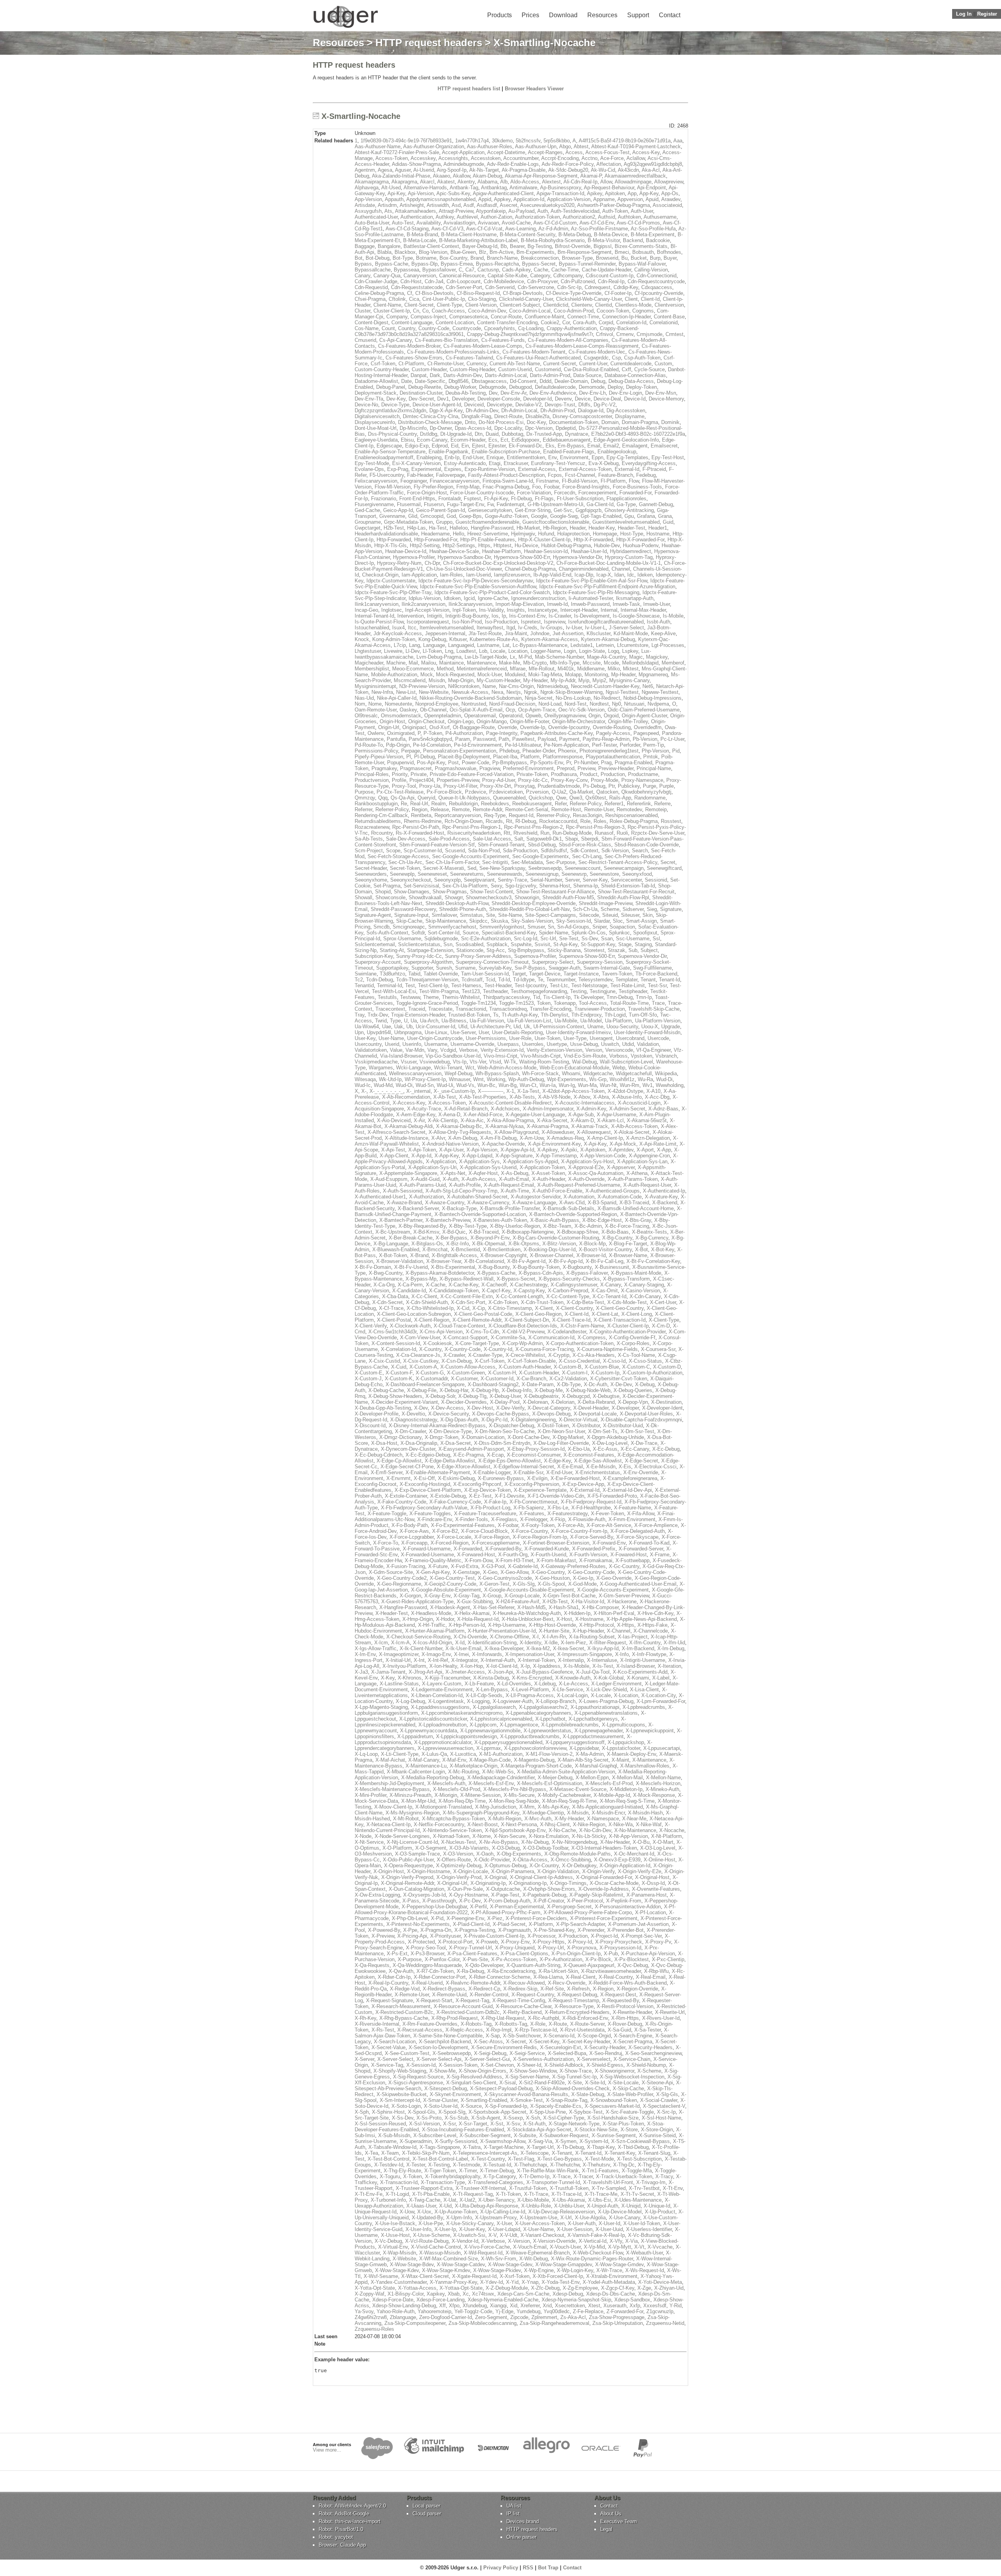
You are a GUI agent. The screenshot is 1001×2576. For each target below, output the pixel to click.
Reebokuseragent (532, 804)
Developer (463, 399)
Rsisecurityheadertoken (474, 833)
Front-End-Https (417, 498)
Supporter (422, 968)
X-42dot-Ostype (625, 1091)
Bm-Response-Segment (585, 252)
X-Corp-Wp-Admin (522, 1343)
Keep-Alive (663, 633)
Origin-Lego (461, 721)
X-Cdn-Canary (645, 1296)
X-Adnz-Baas (663, 1109)
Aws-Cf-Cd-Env (597, 223)
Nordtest (599, 704)
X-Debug (645, 1384)
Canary (362, 276)
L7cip (400, 645)
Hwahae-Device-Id (406, 551)
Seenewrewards (505, 874)
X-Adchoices (505, 1109)
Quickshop (541, 798)
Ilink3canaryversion (470, 604)
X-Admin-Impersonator (548, 1109)
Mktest (631, 669)
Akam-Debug (487, 176)
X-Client (544, 1308)
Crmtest (675, 334)
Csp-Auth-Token (642, 358)
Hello (458, 534)
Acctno (589, 158)
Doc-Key (536, 422)
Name (489, 686)
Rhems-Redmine (423, 821)
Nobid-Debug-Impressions (652, 698)
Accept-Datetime (506, 152)
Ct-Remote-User (445, 364)
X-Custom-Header (539, 1373)
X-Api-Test (393, 1150)
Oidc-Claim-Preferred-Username (644, 710)
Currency (476, 364)
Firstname (547, 481)
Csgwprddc (596, 358)
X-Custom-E (369, 1373)
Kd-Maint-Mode (631, 633)
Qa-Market (581, 792)
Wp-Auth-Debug (526, 1079)
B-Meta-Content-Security (527, 234)
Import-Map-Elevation (520, 604)
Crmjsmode (649, 334)
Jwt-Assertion (568, 633)
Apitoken (615, 193)
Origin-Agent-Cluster (644, 716)
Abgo (565, 146)
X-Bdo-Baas (615, 1232)
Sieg (652, 909)
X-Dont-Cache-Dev (528, 1437)
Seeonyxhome (371, 880)
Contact (670, 15)
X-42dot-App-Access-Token (573, 1091)
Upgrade (671, 1027)
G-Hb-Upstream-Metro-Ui (555, 504)
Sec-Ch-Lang (587, 856)
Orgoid (611, 716)
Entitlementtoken (526, 457)
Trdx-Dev (378, 1015)
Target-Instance (581, 974)
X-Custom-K (399, 1379)
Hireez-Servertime (488, 534)
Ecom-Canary (432, 440)
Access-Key (646, 152)
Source (471, 933)
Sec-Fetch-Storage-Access (398, 856)
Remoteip (656, 809)
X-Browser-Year (444, 1261)
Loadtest (466, 651)
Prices (530, 15)
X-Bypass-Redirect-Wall (466, 1279)
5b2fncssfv (528, 141)
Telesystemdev (595, 980)
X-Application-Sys (479, 1161)
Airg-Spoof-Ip (452, 170)
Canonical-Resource (462, 276)
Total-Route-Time (629, 1003)
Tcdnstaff (472, 980)
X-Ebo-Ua (579, 1449)
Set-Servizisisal (421, 886)
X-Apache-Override (503, 1144)
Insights (516, 610)
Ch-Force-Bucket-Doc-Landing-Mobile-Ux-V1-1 (609, 563)
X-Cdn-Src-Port (468, 1302)
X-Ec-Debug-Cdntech (379, 1455)
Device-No (366, 405)
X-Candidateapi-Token (454, 1291)
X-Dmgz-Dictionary (400, 1437)
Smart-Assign (641, 921)
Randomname (650, 798)
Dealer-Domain (571, 381)
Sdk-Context (584, 851)
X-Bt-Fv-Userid (411, 1267)
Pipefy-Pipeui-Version (379, 757)
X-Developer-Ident (662, 1408)
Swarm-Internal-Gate (607, 968)
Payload (547, 739)
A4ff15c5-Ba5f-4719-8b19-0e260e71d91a (625, 141)
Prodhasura (564, 774)
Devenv (563, 399)
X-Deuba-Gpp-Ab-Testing (383, 1408)
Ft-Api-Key (496, 498)
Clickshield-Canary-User (526, 299)
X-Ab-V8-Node (554, 1097)
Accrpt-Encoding (560, 158)
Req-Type (495, 815)
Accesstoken (486, 158)
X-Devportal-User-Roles (646, 1414)
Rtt (507, 833)
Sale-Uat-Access (492, 839)
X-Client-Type (664, 1320)
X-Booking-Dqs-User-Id (550, 1249)
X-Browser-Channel (552, 1255)
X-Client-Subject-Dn (527, 1320)
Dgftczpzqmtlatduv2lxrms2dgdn (390, 410)
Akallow (461, 176)
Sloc (618, 921)
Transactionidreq (508, 1009)
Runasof (604, 833)
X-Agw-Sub (581, 1115)
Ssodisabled (469, 944)
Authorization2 (579, 217)
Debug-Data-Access (631, 381)
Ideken (645, 575)
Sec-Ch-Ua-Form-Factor (452, 862)
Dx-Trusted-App (544, 434)
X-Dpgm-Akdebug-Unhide (615, 1437)
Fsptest (472, 498)
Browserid (607, 258)
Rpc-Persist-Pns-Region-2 (533, 827)
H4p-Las (416, 528)
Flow (634, 481)
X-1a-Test (528, 1091)
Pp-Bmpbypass (510, 763)
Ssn (448, 944)
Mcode (611, 663)
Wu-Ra (645, 1079)
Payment (569, 739)
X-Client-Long (637, 1314)
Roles (600, 821)
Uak (399, 1027)
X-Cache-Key (463, 1285)
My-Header (535, 680)
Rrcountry (382, 833)
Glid (413, 516)
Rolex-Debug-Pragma (634, 821)
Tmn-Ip (644, 997)
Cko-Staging (482, 299)
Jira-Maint (516, 633)
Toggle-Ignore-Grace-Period (427, 1003)
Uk (527, 1027)
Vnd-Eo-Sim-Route (585, 1056)
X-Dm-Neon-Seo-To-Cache (505, 1431)
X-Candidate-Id (409, 1291)
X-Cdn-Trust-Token (542, 1302)
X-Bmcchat (435, 1249)
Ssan (607, 939)
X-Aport (645, 1150)
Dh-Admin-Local (519, 410)
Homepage (605, 534)
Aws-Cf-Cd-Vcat (484, 229)
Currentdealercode (631, 364)
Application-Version (569, 199)
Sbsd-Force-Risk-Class (585, 845)
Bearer (517, 246)
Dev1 (443, 399)
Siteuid (610, 915)
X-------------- (491, 1091)
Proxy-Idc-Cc (533, 780)
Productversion (372, 780)
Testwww (410, 997)
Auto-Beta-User (372, 223)
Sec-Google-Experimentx (541, 856)
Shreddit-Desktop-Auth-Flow (457, 903)
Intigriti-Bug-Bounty (467, 616)
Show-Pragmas (450, 892)
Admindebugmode (464, 164)
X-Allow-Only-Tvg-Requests (460, 1132)
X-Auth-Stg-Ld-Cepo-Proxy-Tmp (461, 1191)
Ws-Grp (598, 1079)
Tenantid (364, 985)
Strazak (616, 950)
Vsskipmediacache (376, 1062)
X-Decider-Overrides (464, 1402)
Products (500, 15)
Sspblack (497, 944)
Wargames (381, 1068)
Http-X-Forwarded (593, 540)
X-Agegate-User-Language (535, 1115)
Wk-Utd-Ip (390, 1079)
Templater (626, 980)
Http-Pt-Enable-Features (488, 540)
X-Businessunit (612, 1267)
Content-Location (455, 322)
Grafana (646, 516)
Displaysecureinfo (375, 422)
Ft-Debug (521, 498)
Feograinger (413, 481)
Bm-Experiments (535, 252)
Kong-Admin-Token (394, 639)
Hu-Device (526, 545)
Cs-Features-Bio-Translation (447, 340)
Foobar (552, 487)
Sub (633, 950)
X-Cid (463, 1308)
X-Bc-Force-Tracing (627, 1226)
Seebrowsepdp (545, 868)
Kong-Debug (432, 639)
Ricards (494, 821)
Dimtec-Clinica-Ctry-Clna (431, 416)
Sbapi (571, 839)
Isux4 (398, 628)
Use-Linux (436, 1032)
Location (518, 651)
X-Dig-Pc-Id (494, 1420)
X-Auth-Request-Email (509, 1185)
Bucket (639, 258)
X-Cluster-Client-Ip (628, 1326)
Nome (375, 704)
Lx (513, 657)
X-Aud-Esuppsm (389, 1179)
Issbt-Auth (658, 622)
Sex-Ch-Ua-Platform (465, 886)
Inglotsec (392, 610)
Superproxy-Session (600, 962)
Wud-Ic (363, 1085)
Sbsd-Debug (542, 845)
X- (364, 1091)
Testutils (387, 997)
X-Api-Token (422, 1150)
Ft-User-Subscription (580, 498)
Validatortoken (371, 1050)
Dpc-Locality (508, 428)
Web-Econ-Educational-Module (574, 1068)
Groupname (368, 522)
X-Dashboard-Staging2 (493, 1384)
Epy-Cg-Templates (627, 457)
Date (406, 381)
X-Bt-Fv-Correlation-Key (653, 1261)
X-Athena (637, 1173)
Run (545, 833)
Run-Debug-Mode (572, 833)
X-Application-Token (542, 1167)
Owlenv (376, 733)
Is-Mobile (673, 616)
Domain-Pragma (640, 422)
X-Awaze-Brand (404, 1203)
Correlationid (664, 322)
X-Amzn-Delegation (648, 1138)
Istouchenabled (372, 628)
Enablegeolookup (617, 452)
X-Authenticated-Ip (664, 1191)
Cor (566, 322)
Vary (432, 1050)
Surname (465, 968)
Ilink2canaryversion (423, 604)
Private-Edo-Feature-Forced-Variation (472, 774)
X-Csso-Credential (579, 1361)
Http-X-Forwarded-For (640, 540)
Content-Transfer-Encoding (507, 322)
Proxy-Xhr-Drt (496, 786)
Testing (578, 991)
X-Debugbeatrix (541, 1396)
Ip (504, 616)
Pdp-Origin (398, 745)
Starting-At (392, 950)
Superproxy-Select (553, 962)
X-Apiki (569, 1150)
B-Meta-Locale (420, 240)
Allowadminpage (633, 182)
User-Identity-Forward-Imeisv (578, 1032)
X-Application (441, 1161)
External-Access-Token (585, 469)
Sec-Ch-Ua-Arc (405, 862)
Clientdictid (556, 305)
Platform (530, 757)
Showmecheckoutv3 (489, 897)
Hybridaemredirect (631, 551)
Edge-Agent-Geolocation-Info (626, 440)
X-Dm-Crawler (410, 1431)
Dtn (479, 434)
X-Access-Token (447, 1103)
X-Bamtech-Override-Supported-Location (480, 1214)
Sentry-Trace (512, 880)
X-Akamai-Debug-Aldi (409, 1126)
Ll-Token (432, 651)
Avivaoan (488, 223)
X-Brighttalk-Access (454, 1255)
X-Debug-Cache (386, 1390)
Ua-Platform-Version (658, 1021)
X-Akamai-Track (590, 1126)
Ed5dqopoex (526, 440)
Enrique (495, 457)
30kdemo (502, 141)
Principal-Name (654, 768)
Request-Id (521, 815)
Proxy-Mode (605, 780)
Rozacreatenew (372, 827)
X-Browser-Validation (400, 1261)
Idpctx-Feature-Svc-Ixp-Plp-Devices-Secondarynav (476, 581)
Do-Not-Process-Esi (501, 422)
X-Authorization (426, 1197)
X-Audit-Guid (425, 1179)
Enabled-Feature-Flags (569, 452)
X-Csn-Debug (457, 1361)
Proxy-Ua (430, 786)
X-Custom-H (502, 1373)
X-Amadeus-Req (565, 1138)
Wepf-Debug (458, 1073)
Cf (410, 293)
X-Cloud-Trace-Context (459, 1326)
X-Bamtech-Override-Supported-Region (573, 1214)
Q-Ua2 (559, 792)
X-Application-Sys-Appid (530, 1161)
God (451, 516)
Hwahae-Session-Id (546, 551)
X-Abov (582, 1097)
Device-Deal (607, 399)
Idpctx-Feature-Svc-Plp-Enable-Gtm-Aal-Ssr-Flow (592, 581)
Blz (483, 252)
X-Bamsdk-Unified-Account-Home (636, 1208)
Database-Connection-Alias (635, 375)
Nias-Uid (364, 698)
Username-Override (472, 1044)
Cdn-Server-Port (464, 287)
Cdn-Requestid (371, 287)
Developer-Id (537, 399)
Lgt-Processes (668, 645)
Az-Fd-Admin (553, 229)
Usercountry (368, 1044)
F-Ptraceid (654, 469)
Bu (624, 258)
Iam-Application (419, 575)
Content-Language (412, 322)
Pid (676, 751)
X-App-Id (421, 1156)
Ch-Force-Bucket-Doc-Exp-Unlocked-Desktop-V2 (498, 563)
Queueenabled (509, 798)
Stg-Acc (496, 950)
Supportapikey (392, 968)
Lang (414, 645)
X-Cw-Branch (531, 1379)
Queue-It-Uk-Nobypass (464, 798)
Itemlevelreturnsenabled (447, 628)
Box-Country (453, 258)
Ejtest (479, 446)
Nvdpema (658, 704)
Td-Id (504, 980)
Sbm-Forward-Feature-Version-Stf (437, 845)
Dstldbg (429, 434)
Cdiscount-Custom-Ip (610, 276)
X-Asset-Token (548, 1173)
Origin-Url (389, 727)
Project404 (422, 780)
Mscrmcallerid (410, 680)
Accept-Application (463, 152)
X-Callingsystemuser (574, 1285)
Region (420, 809)
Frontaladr (449, 498)
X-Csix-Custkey (421, 1361)
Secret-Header (371, 868)
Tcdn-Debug (379, 980)
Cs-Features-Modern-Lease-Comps (483, 346)
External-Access (537, 469)
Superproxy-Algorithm (428, 962)
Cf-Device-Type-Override (574, 293)
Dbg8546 (458, 381)
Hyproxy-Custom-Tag (629, 557)
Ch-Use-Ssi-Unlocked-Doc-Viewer (464, 569)
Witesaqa (365, 1079)
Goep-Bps (470, 516)
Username (436, 1044)
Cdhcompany (568, 276)
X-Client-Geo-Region (538, 1314)
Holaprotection (573, 534)
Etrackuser (516, 463)
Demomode (592, 387)
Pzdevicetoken (506, 792)
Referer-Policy (586, 804)
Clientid (604, 305)
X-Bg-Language (391, 1244)
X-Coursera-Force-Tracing (544, 1349)
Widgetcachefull (634, 1073)
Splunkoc (619, 933)
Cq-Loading (531, 328)
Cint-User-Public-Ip (444, 299)
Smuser (536, 927)
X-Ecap (495, 1455)
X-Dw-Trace (644, 1443)
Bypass (363, 264)
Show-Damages (412, 892)
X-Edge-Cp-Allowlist (399, 1461)
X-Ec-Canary (635, 1449)
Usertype (557, 1044)
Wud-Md (383, 1085)
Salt (519, 839)
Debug (598, 381)
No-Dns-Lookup (573, 698)
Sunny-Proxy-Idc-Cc (419, 956)
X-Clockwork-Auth (410, 1326)
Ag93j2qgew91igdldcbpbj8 (653, 164)
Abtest (581, 146)
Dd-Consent (523, 381)
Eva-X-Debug (604, 463)
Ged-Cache (367, 510)
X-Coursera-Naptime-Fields (607, 1349)
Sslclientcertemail (375, 944)
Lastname (488, 645)
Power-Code (475, 763)
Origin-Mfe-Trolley (628, 721)
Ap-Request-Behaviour (609, 188)
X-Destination (666, 1402)
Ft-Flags (544, 498)
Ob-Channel (433, 710)
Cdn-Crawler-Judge (376, 281)
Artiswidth (438, 205)
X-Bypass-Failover (587, 1273)
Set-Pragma (387, 886)
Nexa (497, 692)
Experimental (426, 469)
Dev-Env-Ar (513, 393)
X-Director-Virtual (578, 1420)
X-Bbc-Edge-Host (602, 1220)
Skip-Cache (409, 921)
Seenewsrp (574, 874)
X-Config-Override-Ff (632, 1337)
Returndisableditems (378, 821)
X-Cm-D (661, 1326)
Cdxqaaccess (657, 287)
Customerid (548, 369)
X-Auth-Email (514, 1179)
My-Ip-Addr (563, 680)
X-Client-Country (574, 1308)
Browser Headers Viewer (534, 89)
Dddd (545, 381)
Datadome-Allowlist (376, 381)
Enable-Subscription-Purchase (506, 452)
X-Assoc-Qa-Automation (596, 1173)
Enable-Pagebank (448, 452)
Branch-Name (502, 258)
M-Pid (525, 657)
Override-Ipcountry (569, 727)
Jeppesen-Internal (445, 633)
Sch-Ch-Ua (585, 909)
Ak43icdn (628, 170)
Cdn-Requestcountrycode (656, 281)
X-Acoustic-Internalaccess (585, 1103)
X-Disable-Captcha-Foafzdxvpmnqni (641, 1420)
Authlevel (467, 217)
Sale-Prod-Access (449, 839)
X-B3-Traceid (634, 1203)
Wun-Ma (587, 1085)
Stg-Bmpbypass (526, 950)
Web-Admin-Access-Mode (507, 1068)
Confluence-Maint (544, 317)
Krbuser (458, 639)
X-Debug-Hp (485, 1390)
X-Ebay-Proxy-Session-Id (536, 1449)
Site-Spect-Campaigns (551, 915)
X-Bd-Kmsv (426, 1232)
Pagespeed (646, 733)
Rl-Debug (526, 821)
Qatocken (607, 792)
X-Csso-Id (614, 1361)
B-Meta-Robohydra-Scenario (553, 240)
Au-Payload (521, 211)
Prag (606, 763)
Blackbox (405, 252)
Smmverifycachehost (452, 927)
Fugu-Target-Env (466, 504)
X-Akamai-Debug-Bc (459, 1126)
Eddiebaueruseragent (567, 440)
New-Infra (382, 692)
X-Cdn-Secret (387, 1302)
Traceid (417, 1009)
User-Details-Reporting (517, 1032)
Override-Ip (533, 727)
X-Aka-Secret (552, 1120)
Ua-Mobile (566, 1021)
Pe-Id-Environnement (478, 745)
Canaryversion (420, 276)
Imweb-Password (590, 604)
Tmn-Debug (620, 997)
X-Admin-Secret (627, 1109)
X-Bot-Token (393, 1255)
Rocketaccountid (558, 821)
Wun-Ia (548, 1085)
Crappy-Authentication (572, 328)
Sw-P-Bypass (530, 968)
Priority (400, 774)
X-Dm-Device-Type (450, 1431)
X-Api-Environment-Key (554, 1144)
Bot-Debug (378, 258)
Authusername (660, 217)
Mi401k (566, 669)
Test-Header (498, 985)
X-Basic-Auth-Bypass (555, 1220)
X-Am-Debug (463, 1138)
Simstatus (471, 915)
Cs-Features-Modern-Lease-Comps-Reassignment (582, 346)
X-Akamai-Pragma (547, 1126)
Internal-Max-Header (643, 610)
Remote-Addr (487, 809)
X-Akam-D (582, 1120)
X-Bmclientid (465, 1249)
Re (404, 804)
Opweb (533, 716)
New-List (406, 692)
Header (578, 528)
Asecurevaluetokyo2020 (547, 205)
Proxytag (524, 786)
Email (594, 446)
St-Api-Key (565, 944)
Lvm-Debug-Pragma (439, 657)
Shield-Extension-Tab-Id (628, 886)
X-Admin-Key (591, 1109)
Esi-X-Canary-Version (416, 463)
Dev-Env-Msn (661, 393)
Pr (569, 763)
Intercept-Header (579, 610)
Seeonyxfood (637, 874)
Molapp (573, 675)
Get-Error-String (533, 510)
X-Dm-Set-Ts (603, 1431)
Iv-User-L (595, 628)
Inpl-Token (464, 610)
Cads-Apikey (516, 270)
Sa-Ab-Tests (369, 839)
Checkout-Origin (380, 575)
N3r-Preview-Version (422, 686)
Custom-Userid (515, 369)
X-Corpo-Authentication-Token (580, 1343)
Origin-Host (392, 721)
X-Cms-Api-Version (441, 1332)
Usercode (658, 1038)
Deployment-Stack (376, 393)
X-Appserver (621, 1167)
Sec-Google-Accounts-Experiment (471, 856)
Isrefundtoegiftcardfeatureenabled (606, 622)
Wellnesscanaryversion (415, 1073)
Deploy (615, 387)
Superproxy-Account (378, 962)
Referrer (363, 809)
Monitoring (596, 675)
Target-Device (545, 974)
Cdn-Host (411, 281)
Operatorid (511, 716)
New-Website (434, 692)
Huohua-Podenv (641, 545)
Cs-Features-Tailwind (469, 358)
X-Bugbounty (577, 1267)
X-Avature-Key (661, 1197)
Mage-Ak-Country (606, 657)
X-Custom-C (636, 1367)
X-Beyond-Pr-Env (490, 1238)
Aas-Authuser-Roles (490, 146)
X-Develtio (413, 1414)
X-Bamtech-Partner (401, 1220)
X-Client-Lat (605, 1314)
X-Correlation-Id (398, 1349)
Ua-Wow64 (367, 1027)
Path (504, 739)
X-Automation (579, 1197)
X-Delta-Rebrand (596, 1402)
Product (589, 774)
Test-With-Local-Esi (394, 991)
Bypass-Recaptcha (497, 264)
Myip (584, 680)
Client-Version (481, 305)
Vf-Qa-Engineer (653, 1050)
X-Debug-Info (517, 1390)
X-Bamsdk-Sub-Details (569, 1208)
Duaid (492, 434)
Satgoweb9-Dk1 (544, 839)
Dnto (470, 422)
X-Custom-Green (466, 1373)
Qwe (561, 798)
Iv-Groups (552, 628)
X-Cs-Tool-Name (636, 1355)
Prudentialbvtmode (559, 786)
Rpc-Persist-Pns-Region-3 (595, 827)
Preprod (566, 768)
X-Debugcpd (576, 1396)
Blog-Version (433, 252)
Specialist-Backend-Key (509, 933)
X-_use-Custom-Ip (454, 1091)
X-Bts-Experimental (453, 1267)
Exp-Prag (398, 469)
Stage (625, 944)
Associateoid (667, 205)
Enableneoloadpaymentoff (384, 457)
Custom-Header (429, 369)
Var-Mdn (415, 1050)
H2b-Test (394, 528)
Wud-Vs (465, 1085)
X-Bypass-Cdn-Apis (541, 1273)
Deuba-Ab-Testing (466, 393)
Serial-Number (546, 880)
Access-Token (392, 158)
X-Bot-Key (663, 1249)
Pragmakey (384, 768)
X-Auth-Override (586, 1179)
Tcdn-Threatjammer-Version (427, 980)
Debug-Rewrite (425, 387)
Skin (648, 915)
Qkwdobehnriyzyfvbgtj (646, 792)
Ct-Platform (411, 364)
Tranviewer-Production (600, 1009)
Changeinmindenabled (584, 569)
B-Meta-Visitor (604, 240)
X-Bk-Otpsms (524, 1244)
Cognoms (643, 311)
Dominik (670, 422)
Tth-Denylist (554, 1015)
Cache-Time (565, 270)
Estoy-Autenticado (465, 463)
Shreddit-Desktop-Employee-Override (534, 903)
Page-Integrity (502, 733)
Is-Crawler (560, 616)
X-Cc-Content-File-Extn (466, 1296)
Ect (504, 440)
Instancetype (543, 610)
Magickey (657, 657)
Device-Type (395, 405)
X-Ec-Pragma (468, 1455)
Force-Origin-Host (427, 493)
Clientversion (669, 305)
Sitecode (589, 915)
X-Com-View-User (420, 1337)
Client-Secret (419, 305)
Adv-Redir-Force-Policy (568, 164)
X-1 (510, 1091)
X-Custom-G (430, 1373)
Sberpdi (590, 839)
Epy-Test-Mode (372, 463)
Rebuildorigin (463, 804)
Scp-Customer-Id (423, 851)
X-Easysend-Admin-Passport (471, 1449)
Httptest (502, 545)
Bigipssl (603, 246)
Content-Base (669, 317)
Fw (490, 504)
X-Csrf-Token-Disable (532, 1361)
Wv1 (648, 1085)
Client (631, 299)
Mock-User (490, 675)
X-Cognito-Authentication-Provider (627, 1332)
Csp (616, 358)
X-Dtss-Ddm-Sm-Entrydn (502, 1443)
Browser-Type (577, 258)
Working (496, 1079)
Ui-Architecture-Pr (490, 1027)
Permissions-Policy (376, 751)
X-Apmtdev (621, 1150)
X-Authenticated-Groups (613, 1191)
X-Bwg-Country (386, 1273)
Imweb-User (657, 604)
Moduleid (515, 675)
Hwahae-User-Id (589, 551)
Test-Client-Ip (433, 985)
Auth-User (642, 211)
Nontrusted (474, 704)
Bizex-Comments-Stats (641, 246)
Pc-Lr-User (672, 739)
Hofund (546, 534)
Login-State (592, 651)
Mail (413, 663)
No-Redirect (607, 698)
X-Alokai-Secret (632, 1132)
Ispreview (554, 622)
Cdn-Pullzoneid (578, 281)
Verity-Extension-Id (502, 1050)
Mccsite (592, 663)
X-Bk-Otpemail (489, 1244)
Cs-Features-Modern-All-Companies (568, 340)
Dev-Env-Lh (592, 393)
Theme (431, 997)
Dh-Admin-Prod (558, 410)
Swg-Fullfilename (652, 968)
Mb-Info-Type (565, 663)
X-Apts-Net (453, 1173)
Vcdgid (448, 1050)
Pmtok (651, 757)
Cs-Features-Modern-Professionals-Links (453, 352)
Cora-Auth (584, 322)
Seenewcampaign (624, 868)
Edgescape (389, 446)
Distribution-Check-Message (430, 422)
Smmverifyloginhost (502, 927)
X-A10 (653, 1091)
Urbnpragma (408, 1032)
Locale (498, 651)
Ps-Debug (594, 786)
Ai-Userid (424, 170)
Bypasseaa (406, 270)
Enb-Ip (452, 457)
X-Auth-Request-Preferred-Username (579, 1185)
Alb (504, 182)
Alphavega (367, 188)
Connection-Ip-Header (626, 317)
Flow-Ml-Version (393, 487)
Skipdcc (478, 921)
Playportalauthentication (613, 757)
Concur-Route (506, 317)
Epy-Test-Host (668, 457)
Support (638, 15)
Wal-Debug (584, 1062)
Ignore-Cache (493, 598)
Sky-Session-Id (573, 921)
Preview (586, 768)
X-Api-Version (482, 1150)
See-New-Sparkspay (502, 868)
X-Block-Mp (592, 1244)
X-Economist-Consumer (534, 1455)
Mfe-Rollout (542, 669)
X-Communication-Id (551, 1337)
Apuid (652, 199)
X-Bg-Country (617, 1238)
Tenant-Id (669, 980)
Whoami (571, 1073)
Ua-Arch (429, 1021)
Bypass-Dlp (424, 264)
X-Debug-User (505, 1396)
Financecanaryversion (455, 481)
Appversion (630, 199)
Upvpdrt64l (379, 1032)
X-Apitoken (593, 1150)
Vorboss (618, 1056)
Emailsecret (664, 446)
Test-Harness (466, 985)
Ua (414, 1021)
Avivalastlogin (459, 223)
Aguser (403, 170)
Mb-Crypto (535, 663)
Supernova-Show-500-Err (587, 956)
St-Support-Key (598, 944)
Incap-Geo (366, 610)
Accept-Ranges (545, 152)
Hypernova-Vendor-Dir (577, 557)
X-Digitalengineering (533, 1420)
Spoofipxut (645, 933)
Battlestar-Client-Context (431, 246)
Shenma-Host (555, 886)
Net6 (648, 686)
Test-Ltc (559, 985)
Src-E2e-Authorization (486, 939)
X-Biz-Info (457, 1244)
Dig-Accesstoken (626, 410)
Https (484, 545)
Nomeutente (398, 704)
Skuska (499, 921)
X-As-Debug (515, 1173)
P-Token (433, 733)
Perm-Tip (654, 745)
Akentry (466, 182)
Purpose (364, 792)
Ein (465, 446)
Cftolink (397, 299)
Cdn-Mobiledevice (504, 281)
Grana (665, 516)
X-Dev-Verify (510, 1408)
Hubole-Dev (607, 545)
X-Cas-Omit (605, 1291)
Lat (506, 645)
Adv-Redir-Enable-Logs (513, 164)
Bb (504, 246)
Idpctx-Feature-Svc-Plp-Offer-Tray (393, 592)
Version (594, 1050)
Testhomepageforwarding (539, 991)
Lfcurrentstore (633, 645)
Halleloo (459, 528)
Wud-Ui (445, 1085)
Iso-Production (501, 622)
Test (410, 985)
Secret (668, 862)
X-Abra (601, 1097)
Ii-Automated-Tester (591, 598)
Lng (449, 651)
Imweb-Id (557, 604)
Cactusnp (488, 270)
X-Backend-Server (418, 1208)
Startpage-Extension (430, 950)
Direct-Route (508, 416)
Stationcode (470, 950)
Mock (427, 675)
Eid (455, 446)
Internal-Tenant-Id (374, 616)
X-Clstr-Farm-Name (582, 1326)
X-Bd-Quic (454, 1232)
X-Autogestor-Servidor (535, 1197)
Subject (649, 950)
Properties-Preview (458, 780)
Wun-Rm (630, 1085)
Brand (477, 258)
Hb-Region (555, 528)
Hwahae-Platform (501, 551)
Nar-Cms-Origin (516, 686)
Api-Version (421, 193)
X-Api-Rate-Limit (658, 1144)
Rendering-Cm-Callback (381, 815)
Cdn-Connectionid (657, 276)
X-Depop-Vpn (633, 1402)
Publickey (629, 786)
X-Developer (625, 1408)
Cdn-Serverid (500, 287)
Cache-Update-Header (606, 270)
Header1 (658, 528)
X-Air (419, 1120)
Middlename (591, 669)
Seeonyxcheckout (411, 880)
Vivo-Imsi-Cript (500, 1056)
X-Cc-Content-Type (568, 1296)
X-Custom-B (568, 1367)
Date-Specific (430, 381)
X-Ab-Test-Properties (483, 1097)
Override (507, 727)
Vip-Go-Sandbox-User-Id (453, 1056)
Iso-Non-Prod (467, 622)
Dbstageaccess (489, 381)
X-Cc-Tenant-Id (609, 1296)
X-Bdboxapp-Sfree (578, 1232)
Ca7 (470, 270)
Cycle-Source (649, 369)
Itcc (412, 628)
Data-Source (587, 375)
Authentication (417, 217)
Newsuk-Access (470, 692)
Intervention (411, 616)
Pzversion (537, 792)
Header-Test (631, 528)
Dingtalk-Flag (476, 416)
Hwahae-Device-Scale (454, 551)
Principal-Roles (372, 774)
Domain (610, 422)
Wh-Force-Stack (540, 1073)
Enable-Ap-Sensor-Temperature (390, 452)
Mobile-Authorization (394, 675)
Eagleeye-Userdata (376, 440)
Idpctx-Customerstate (391, 581)
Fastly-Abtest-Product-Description (506, 475)
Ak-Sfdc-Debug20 (568, 170)
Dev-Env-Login (625, 393)
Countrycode (467, 328)
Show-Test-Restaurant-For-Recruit (636, 892)
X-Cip (479, 1308)
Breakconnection (540, 258)
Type (395, 1021)
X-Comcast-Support (465, 1337)
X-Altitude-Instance (406, 1138)
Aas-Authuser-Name (378, 146)
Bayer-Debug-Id (480, 246)
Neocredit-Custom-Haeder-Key (605, 686)
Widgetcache (598, 1073)
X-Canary (611, 1285)
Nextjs (514, 692)
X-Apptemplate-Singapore (408, 1173)
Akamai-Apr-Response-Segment (541, 176)
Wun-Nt (608, 1085)
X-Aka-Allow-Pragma (510, 1120)
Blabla (384, 252)
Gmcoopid (432, 516)
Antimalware (523, 188)
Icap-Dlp (584, 575)
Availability (429, 223)
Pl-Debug (424, 757)
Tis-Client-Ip (557, 997)
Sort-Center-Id (444, 933)
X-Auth (450, 1179)
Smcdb (381, 927)
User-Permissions (486, 1038)
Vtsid (495, 1062)
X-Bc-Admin (588, 1226)
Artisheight (412, 205)
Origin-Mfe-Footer (529, 721)
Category (540, 276)
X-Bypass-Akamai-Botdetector (440, 1273)
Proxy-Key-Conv (569, 780)
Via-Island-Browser (401, 1056)
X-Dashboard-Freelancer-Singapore (425, 1384)
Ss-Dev (590, 939)
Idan (619, 575)
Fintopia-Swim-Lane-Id (508, 481)
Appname (604, 199)
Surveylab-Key (495, 968)
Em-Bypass (571, 446)
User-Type (575, 1038)
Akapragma (404, 182)
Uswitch (610, 1044)
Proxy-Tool (404, 786)
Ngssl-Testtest (622, 692)
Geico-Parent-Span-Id (440, 510)
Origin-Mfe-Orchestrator (579, 721)
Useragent (601, 1038)
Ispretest (531, 622)
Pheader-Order (539, 751)
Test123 (471, 991)
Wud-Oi (404, 1085)
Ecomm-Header (468, 440)
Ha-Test (438, 528)
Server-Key (595, 880)
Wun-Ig (567, 1085)
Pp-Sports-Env (547, 763)
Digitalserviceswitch (377, 416)
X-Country (430, 1349)
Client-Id (650, 299)
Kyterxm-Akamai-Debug (608, 639)
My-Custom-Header (498, 680)
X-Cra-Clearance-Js (418, 1355)
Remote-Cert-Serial (527, 809)
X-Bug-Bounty (494, 1267)
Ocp (510, 710)
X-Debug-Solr (440, 1396)
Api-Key (396, 193)
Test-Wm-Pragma (439, 991)
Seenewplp (402, 874)
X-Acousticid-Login (639, 1103)
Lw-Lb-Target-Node (486, 657)
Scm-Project (369, 851)
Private (419, 774)
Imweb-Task (626, 604)
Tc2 (359, 980)
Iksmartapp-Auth (635, 598)
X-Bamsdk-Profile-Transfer (510, 1208)
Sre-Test (569, 939)
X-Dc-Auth (596, 1384)
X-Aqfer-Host (483, 1173)
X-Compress (592, 1337)
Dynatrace (577, 434)
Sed (472, 868)
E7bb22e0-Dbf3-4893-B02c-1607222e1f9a (638, 434)
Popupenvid (400, 763)
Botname (426, 258)
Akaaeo (441, 176)
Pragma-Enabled (633, 763)
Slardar (602, 921)
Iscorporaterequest (428, 622)
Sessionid (656, 880)
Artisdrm (387, 205)
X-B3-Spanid (602, 1203)
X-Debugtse (606, 1396)
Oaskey (408, 710)
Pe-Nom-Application (566, 745)
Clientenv (582, 305)
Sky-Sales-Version (532, 921)
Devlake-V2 (528, 405)
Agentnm (365, 170)
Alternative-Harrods (425, 188)
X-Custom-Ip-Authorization (652, 1373)
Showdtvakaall (425, 897)
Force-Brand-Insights (586, 487)
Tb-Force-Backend (656, 974)
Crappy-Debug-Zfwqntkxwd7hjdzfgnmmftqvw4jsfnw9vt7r (530, 334)
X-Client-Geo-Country (620, 1308)
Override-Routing (612, 727)
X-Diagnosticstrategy (414, 1420)
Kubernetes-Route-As (494, 639)
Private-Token (532, 774)
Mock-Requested (455, 675)
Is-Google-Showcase (636, 616)
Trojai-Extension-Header (418, 1015)
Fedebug (646, 475)
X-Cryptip (559, 1355)
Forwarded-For (635, 493)
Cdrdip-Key (626, 287)
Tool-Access (593, 1003)
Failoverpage (450, 475)
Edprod (440, 446)
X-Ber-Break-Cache (411, 1238)
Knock (362, 639)
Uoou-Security (622, 1027)
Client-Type (449, 305)
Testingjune (603, 991)
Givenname (392, 516)
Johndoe (540, 633)
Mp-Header (623, 675)
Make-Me (509, 663)
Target (519, 974)
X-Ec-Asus (605, 1449)
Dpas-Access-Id (473, 428)
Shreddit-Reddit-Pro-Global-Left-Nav (529, 909)
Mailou (429, 663)
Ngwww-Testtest (660, 692)
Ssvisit (542, 944)
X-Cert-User (663, 1302)
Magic (636, 657)
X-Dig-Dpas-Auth (459, 1420)
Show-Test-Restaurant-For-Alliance (555, 892)
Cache (541, 270)
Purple (666, 786)
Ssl (656, 939)
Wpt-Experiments (567, 1079)
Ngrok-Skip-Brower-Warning (571, 692)
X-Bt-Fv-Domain (373, 1267)
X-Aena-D (449, 1115)
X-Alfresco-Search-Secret (396, 1132)
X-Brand (419, 1255)
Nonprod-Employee (437, 704)
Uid (517, 1027)
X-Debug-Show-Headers (395, 1396)
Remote (461, 809)
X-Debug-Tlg (472, 1396)
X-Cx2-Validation (568, 1379)
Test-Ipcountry (531, 985)
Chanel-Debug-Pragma (530, 569)
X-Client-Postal (394, 1320)
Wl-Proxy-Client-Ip (425, 1079)
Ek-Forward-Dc (526, 446)
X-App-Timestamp (556, 1156)
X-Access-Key (409, 1103)
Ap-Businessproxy (561, 188)
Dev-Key (396, 399)
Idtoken (452, 598)
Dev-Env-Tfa (369, 399)
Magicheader (369, 663)
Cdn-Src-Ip (569, 287)
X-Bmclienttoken (502, 1249)
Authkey (445, 217)
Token (544, 1003)
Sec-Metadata (527, 862)
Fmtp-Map (468, 487)
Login (570, 651)
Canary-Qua (387, 276)
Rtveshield (525, 833)
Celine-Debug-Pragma (379, 293)
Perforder (630, 745)
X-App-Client (394, 1156)
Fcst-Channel (580, 475)
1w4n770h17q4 (472, 141)
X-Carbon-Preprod (568, 1291)
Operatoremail (480, 716)
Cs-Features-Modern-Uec (597, 352)
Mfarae (518, 669)
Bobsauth (643, 252)
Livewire (393, 651)
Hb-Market (528, 528)
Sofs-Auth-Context (387, 933)
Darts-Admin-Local (506, 375)
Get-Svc (563, 510)
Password (484, 739)
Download (563, 15)
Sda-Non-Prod (484, 851)
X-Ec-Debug (666, 1449)
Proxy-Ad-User (499, 780)
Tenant (648, 980)
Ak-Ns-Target (484, 170)
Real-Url (419, 804)
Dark (435, 375)
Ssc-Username (633, 939)
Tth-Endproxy (586, 1015)
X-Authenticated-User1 (380, 1197)
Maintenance (481, 663)
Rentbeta (421, 815)
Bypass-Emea (457, 264)
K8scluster (598, 633)
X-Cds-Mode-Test (627, 1302)
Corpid (606, 322)
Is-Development (592, 616)
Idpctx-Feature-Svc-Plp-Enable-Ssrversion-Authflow (478, 587)
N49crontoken (464, 686)
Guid (668, 522)
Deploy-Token (641, 387)
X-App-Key (447, 1156)
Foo (536, 487)
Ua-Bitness (454, 1021)
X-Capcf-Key (496, 1291)
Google (539, 516)
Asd (456, 205)
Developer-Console (499, 399)
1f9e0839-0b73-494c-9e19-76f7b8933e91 (406, 141)
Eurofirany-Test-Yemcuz (558, 463)
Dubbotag (512, 434)
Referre (662, 804)
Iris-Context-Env (527, 616)
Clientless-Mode (633, 305)
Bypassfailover (439, 270)
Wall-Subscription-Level (626, 1062)
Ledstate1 (582, 645)
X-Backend (665, 1203)
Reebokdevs (495, 804)
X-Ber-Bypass (451, 1238)
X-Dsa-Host (384, 1443)
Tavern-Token (617, 974)
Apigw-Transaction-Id (560, 193)
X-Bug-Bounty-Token (536, 1267)
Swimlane (366, 974)
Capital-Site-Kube (507, 276)
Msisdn (437, 680)
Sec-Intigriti (495, 862)
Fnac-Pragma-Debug (506, 487)
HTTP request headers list (469, 89)
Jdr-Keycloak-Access (398, 633)
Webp (619, 1068)
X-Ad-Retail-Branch (466, 1109)
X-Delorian (563, 1402)
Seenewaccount (583, 868)
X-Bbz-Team (557, 1226)
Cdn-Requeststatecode (417, 287)
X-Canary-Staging (644, 1285)
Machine (396, 663)
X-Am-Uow (532, 1138)
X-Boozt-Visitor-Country (605, 1249)
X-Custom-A (423, 1367)
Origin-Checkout (426, 721)
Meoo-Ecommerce (413, 669)
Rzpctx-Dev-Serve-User (658, 833)
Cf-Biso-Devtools (434, 293)
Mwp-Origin (461, 680)
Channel (621, 569)
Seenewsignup (542, 874)
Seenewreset (432, 874)
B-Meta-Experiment (653, 234)
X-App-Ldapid (477, 1156)
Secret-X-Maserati (444, 868)
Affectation (609, 164)
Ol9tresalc (366, 716)
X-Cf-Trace (391, 1308)
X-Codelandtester (567, 1332)
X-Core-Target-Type (477, 1343)
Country (407, 328)
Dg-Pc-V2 (605, 405)
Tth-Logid (615, 1015)
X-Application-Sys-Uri (432, 1167)
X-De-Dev (621, 1384)
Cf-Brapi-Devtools (523, 293)
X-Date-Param (538, 1384)
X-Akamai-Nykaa (504, 1126)
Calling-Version (651, 270)
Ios (495, 616)
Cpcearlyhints (500, 328)
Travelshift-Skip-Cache (654, 1009)
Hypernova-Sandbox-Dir (464, 557)
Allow (606, 182)
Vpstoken (641, 1056)
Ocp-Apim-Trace (537, 710)
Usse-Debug (584, 1044)
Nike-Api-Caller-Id (397, 698)
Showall (363, 897)
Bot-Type (403, 258)
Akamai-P (591, 176)
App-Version (368, 199)
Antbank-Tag (464, 188)
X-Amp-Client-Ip (605, 1138)
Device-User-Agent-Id (437, 405)
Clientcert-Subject (520, 305)
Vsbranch (666, 1056)
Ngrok (531, 692)
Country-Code (434, 328)
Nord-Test (576, 704)
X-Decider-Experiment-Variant (405, 1402)
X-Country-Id (498, 1349)
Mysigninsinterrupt (375, 686)
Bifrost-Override (573, 246)
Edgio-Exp (417, 446)
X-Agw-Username (616, 1115)
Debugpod (520, 387)
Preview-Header (616, 768)
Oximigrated (401, 733)
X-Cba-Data (395, 1296)
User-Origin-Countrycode (435, 1038)
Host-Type (632, 534)
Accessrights (453, 158)
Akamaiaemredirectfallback (635, 176)
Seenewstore (604, 874)
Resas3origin (588, 815)
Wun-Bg (508, 1085)
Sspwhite (521, 944)
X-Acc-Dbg (657, 1097)
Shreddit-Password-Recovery (403, 909)
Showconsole (390, 897)
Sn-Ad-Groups (573, 927)
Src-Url (548, 939)
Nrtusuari (634, 704)
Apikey (595, 193)
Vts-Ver (478, 1062)
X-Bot (641, 1249)
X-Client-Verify (371, 1326)
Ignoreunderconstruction (538, 598)
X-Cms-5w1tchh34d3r (392, 1332)
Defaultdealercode (555, 387)
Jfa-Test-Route (485, 633)
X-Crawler (454, 1355)
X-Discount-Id (370, 1425)
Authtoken (629, 217)
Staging (643, 944)
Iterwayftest (490, 628)
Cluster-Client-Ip (392, 311)
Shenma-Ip (586, 886)
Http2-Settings (459, 545)
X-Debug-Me (549, 1390)
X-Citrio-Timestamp (510, 1308)
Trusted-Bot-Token (469, 1015)
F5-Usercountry (387, 475)
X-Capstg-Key (529, 1291)
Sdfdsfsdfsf (554, 851)
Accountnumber (521, 158)
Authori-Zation (496, 217)
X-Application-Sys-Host (588, 1161)
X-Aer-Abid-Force (483, 1115)
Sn (551, 927)
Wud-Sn (425, 1085)
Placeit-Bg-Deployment (464, 757)
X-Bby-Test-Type (468, 1226)
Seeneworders (371, 874)
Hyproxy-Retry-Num (399, 563)
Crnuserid (365, 340)
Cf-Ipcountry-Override (659, 293)
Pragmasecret (416, 768)
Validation (648, 1044)
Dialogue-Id (591, 410)
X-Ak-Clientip (443, 1120)
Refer (561, 804)
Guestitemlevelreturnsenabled (626, 522)
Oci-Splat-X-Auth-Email (476, 710)
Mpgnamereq (653, 675)
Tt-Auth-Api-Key (520, 1015)
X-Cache (436, 1285)
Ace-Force (612, 158)
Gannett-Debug (656, 504)
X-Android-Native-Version (450, 1144)
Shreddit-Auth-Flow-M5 (568, 897)
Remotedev (629, 809)
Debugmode (492, 387)
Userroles (533, 1044)
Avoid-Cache (516, 223)
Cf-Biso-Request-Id (478, 293)
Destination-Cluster (421, 393)
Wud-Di (664, 1079)
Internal (609, 610)
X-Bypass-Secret (516, 1279)
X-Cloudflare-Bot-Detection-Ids (523, 1326)
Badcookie (658, 240)
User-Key (365, 1038)
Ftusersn (434, 504)
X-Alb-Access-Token (634, 1126)
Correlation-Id (631, 322)
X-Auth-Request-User (647, 1185)
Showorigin (527, 897)
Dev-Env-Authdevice (553, 393)
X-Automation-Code (620, 1197)
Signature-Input (411, 915)
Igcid (469, 598)
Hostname (658, 534)
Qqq (383, 798)
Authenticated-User (376, 217)
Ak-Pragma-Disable (524, 170)
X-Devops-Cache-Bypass (500, 1414)
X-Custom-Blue (602, 1367)
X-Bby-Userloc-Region (515, 1226)
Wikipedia (666, 1073)
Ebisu (407, 440)
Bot (359, 258)
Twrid (381, 1021)
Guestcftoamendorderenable (487, 522)
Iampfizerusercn (512, 575)
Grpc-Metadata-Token (408, 522)
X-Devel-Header (591, 1408)
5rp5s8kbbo (557, 141)
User (484, 1032)
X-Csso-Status (645, 1361)
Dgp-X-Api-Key (446, 410)
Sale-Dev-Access (406, 839)
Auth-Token (615, 211)
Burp (655, 258)
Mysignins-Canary (629, 680)
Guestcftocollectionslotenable (556, 522)
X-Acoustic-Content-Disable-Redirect (510, 1103)
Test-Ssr (657, 985)
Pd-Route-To (369, 745)
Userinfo (412, 1044)
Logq (614, 651)
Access (574, 152)
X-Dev (421, 1408)
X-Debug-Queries (633, 1390)
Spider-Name (553, 933)
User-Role (520, 1038)
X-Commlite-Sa (508, 1337)
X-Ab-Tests (522, 1097)
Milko (614, 669)
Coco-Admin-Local (530, 311)
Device (583, 399)
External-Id (627, 469)
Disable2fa (537, 416)
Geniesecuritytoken (490, 510)
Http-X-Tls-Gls (390, 545)
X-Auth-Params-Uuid (422, 1185)
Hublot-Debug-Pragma (566, 545)
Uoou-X (650, 1027)
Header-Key (602, 528)
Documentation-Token (574, 422)
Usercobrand (630, 1038)
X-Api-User (451, 1150)
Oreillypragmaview (565, 716)
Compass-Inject (428, 317)
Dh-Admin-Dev (482, 410)
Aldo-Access (525, 182)
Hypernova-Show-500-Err (522, 557)
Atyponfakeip (491, 211)
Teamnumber (561, 980)
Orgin (595, 716)
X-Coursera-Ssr (658, 1349)
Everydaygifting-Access (649, 463)
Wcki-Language (413, 1068)
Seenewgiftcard (664, 868)
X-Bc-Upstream (393, 1232)
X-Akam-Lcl (610, 1120)
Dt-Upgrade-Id (456, 434)
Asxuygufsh (368, 211)
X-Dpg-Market (568, 1437)
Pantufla (396, 739)
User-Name (391, 1038)
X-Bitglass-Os (427, 1244)
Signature (671, 909)
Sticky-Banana (564, 950)
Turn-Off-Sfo (643, 1015)
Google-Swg (564, 516)
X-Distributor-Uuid (623, 1425)
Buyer (670, 258)
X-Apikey (547, 1150)
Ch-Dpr (432, 563)
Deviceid (474, 405)
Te (540, 980)
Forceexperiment (597, 493)
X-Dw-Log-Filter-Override (561, 1443)
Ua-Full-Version (487, 1021)
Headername (435, 534)
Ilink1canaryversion (377, 604)
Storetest (594, 950)
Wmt (478, 1079)
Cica (414, 299)
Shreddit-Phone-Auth (463, 909)
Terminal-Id (389, 985)
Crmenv (625, 334)
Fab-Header (420, 475)
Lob (483, 651)
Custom (663, 364)
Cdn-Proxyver (542, 281)
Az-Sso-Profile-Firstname (599, 229)
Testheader (495, 991)
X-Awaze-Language (534, 1203)
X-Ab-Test (445, 1097)
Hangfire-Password (492, 528)
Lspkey (630, 651)
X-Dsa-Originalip (419, 1443)
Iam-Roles (451, 575)
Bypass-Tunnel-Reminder (587, 264)
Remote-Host (566, 809)
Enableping (429, 457)
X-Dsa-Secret (456, 1443)
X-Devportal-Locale (595, 1414)
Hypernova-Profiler (414, 557)
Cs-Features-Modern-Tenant (534, 352)
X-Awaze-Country (445, 1203)
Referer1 (614, 804)
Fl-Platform (613, 481)
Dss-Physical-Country (392, 434)
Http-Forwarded (394, 540)
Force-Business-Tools (637, 487)
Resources (602, 15)
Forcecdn (565, 493)
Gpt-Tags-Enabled (601, 516)
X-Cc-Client (424, 1296)
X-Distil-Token (553, 1425)
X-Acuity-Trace (424, 1109)
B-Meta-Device (611, 234)
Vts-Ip (460, 1062)
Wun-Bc (486, 1085)
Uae (387, 1027)
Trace (658, 1003)
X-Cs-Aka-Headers (594, 1355)
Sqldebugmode (441, 939)
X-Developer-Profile (377, 1414)
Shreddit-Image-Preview (605, 903)
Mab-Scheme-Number (559, 657)
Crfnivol (605, 334)
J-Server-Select (626, 628)
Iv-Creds (528, 628)
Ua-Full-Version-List (529, 1021)
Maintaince (451, 663)
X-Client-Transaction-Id (620, 1320)
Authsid (606, 217)
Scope (393, 851)
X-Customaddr (432, 1379)
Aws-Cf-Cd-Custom (555, 223)
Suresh (444, 968)
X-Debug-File (422, 1390)
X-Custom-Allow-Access (468, 1367)
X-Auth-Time (515, 1191)
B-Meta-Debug (575, 234)
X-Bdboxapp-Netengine (528, 1232)
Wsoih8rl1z (622, 1079)
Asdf (469, 205)
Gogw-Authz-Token (506, 516)
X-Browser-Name (628, 1255)
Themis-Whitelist (461, 997)
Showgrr (454, 897)
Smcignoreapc (409, 927)
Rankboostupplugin (376, 804)
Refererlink (639, 804)
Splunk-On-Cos (588, 933)
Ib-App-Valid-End (552, 575)
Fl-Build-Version (580, 481)
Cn (416, 311)
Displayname (630, 416)
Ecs (493, 440)
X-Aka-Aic (472, 1120)
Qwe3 (576, 798)
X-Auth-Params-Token (633, 1179)
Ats (388, 211)
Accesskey (423, 158)
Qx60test (596, 798)
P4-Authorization (464, 733)
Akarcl (427, 182)
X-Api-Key (595, 1144)
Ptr (612, 786)
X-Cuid (399, 1367)
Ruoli (622, 833)
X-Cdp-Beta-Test (585, 1302)
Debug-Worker (460, 387)
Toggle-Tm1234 (478, 1003)
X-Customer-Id (497, 1379)
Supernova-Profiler (535, 956)
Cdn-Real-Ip (611, 281)
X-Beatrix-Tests (649, 1232)
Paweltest (523, 739)
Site (491, 915)
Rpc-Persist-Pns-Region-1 (472, 827)
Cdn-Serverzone (536, 287)
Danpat (419, 375)
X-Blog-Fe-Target (628, 1244)
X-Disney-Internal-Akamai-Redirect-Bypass (437, 1425)
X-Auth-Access (479, 1179)
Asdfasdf (487, 205)
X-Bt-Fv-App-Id (566, 1261)
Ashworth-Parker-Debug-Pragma (614, 205)
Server (572, 880)
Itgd (511, 628)
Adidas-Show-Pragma (416, 164)
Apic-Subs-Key (453, 193)
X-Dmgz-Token (441, 1437)
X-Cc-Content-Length (519, 1296)
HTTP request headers (429, 43)
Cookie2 (550, 322)
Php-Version (655, 751)
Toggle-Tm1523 (516, 1003)
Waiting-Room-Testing (544, 1062)
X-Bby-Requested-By (422, 1226)
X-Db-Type (569, 1384)
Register (987, 14)
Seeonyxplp (447, 880)
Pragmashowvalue (456, 768)
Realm (439, 804)
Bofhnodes (669, 252)
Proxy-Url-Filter (460, 786)
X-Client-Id (577, 1314)
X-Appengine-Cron (649, 1156)
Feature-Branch (616, 475)
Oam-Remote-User (376, 710)
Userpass (508, 1044)
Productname (643, 774)
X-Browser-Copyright (503, 1255)
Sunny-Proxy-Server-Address (478, 956)
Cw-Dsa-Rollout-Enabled (591, 369)
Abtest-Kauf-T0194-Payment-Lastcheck (636, 146)
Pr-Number (586, 763)
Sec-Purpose (561, 862)
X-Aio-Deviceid (394, 1120)
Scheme (610, 909)
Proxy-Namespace (642, 780)
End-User (473, 457)
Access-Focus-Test (607, 152)
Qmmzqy (365, 798)
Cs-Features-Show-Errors (414, 358)
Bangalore (389, 246)
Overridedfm (648, 727)
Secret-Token (405, 868)
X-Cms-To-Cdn (482, 1332)
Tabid (414, 974)
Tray (360, 1015)
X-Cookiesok (438, 1343)
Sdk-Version (615, 851)
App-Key (649, 193)
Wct (470, 1068)
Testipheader (633, 991)
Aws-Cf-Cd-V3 (447, 229)
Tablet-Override (441, 974)
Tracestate (440, 1009)
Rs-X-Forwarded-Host (420, 833)
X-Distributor (586, 1425)
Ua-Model (591, 1021)
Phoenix (567, 751)
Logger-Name (546, 651)
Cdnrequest (597, 287)
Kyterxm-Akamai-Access (550, 639)
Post (453, 763)
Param (463, 739)
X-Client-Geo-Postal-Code (483, 1314)
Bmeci (622, 252)
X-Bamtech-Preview (448, 1220)
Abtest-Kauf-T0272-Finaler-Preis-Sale (397, 152)
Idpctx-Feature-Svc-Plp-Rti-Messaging (596, 592)
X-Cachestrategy (529, 1285)
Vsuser (409, 1062)
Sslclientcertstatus (419, 944)
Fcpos (555, 475)
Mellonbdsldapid (640, 663)
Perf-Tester (604, 745)
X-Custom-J (368, 1379)
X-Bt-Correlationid (484, 1261)
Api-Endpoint (651, 188)
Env (553, 457)
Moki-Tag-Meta (545, 675)
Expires (453, 469)
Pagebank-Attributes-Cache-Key (557, 733)
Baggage (365, 246)
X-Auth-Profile (465, 1185)
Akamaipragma (372, 182)
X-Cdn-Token (503, 1302)
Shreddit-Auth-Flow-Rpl (623, 897)
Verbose (468, 1050)
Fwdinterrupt (510, 504)
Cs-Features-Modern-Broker (409, 346)
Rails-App (620, 798)
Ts (496, 1015)
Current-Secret (560, 364)
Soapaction (622, 927)
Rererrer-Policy (553, 815)
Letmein (605, 645)
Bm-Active (501, 252)
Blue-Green (463, 252)
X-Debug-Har (454, 1390)
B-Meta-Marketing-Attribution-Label (478, 240)
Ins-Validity (491, 610)
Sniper (599, 927)
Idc (631, 575)
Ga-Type (626, 504)
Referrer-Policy (392, 809)
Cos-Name (367, 328)
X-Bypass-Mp (421, 1279)
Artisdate (365, 205)
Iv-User (574, 628)
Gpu (629, 516)
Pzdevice (475, 792)
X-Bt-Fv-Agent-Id (526, 1261)
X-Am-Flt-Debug (498, 1138)
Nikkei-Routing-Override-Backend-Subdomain (471, 698)
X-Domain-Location (483, 1437)
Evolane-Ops (369, 469)
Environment (574, 457)
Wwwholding (670, 1085)
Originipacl (414, 727)
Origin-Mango (492, 721)
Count (388, 328)
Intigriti (435, 616)
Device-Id (635, 399)
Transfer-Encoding (551, 1009)
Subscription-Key (374, 956)
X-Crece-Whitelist (525, 1355)
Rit (509, 821)
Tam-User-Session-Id (485, 974)
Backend (633, 240)
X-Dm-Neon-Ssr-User (561, 1431)
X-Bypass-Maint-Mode (636, 1273)
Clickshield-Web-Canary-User (589, 299)
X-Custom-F (399, 1373)
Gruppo (444, 522)
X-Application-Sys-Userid (488, 1167)
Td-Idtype (524, 980)
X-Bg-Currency (652, 1238)
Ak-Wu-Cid (603, 170)
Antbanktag (494, 188)
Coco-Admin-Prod (574, 311)
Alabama (487, 182)
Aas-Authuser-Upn (536, 146)
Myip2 (599, 680)
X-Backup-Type (459, 1208)
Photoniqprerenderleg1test (609, 751)
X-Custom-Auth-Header (525, 1367)
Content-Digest (371, 322)
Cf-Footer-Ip (618, 293)
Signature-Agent (373, 915)
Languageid (461, 645)
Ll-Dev (413, 651)
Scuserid (455, 851)
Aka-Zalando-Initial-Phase (401, 176)
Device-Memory (666, 399)
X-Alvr (438, 1138)
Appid (485, 199)
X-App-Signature (514, 1156)
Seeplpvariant (479, 880)
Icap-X (604, 575)
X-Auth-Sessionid (403, 1191)
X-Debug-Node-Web (588, 1390)
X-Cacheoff (494, 1285)
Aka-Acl (651, 170)
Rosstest (671, 821)
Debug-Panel (391, 387)
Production (613, 774)
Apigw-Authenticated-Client (503, 193)
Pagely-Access (613, 733)
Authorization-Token (537, 217)
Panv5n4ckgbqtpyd (430, 739)
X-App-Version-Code (603, 1156)
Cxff (626, 369)
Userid (392, 1044)
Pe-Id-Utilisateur (523, 745)
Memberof (673, 663)
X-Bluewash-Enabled (396, 1249)
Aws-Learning (520, 229)
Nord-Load (550, 704)
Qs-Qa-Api (403, 798)
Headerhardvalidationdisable (386, 534)
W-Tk (510, 1062)
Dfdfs (584, 405)
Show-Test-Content (492, 892)
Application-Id (529, 199)
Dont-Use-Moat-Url (376, 428)
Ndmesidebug (552, 686)
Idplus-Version (425, 598)
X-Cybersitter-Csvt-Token (619, 1379)
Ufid (463, 1027)
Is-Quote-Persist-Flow (379, 622)
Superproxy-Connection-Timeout (492, 962)
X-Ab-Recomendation (406, 1097)
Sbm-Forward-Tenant (501, 845)
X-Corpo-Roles (633, 1343)
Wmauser (459, 1079)
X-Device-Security (448, 1414)
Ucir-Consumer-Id (435, 1027)
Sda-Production (520, 851)
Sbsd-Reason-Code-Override (647, 845)
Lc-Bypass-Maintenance (540, 645)
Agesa (385, 170)
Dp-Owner (441, 428)
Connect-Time (583, 317)
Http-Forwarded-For (436, 540)
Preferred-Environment (528, 768)
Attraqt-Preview (456, 211)
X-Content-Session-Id (396, 1343)
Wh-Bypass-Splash (497, 1073)
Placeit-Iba (505, 757)
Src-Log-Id (526, 939)
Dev (493, 393)
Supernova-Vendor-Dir (642, 956)
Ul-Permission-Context (559, 1027)
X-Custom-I (575, 1373)
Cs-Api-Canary (396, 340)
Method (445, 669)
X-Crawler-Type (485, 1355)
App (632, 193)
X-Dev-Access (447, 1408)
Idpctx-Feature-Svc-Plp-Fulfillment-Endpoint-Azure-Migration (607, 587)
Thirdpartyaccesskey (506, 997)
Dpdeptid (566, 428)
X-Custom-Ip (605, 1373)
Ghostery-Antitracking (629, 510)
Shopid (383, 892)
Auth (543, 211)
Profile (399, 780)
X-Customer (464, 1379)
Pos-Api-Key (431, 763)
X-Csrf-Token (490, 1361)
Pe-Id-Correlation (432, 745)
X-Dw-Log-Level (610, 1443)
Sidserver (633, 909)
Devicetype (500, 405)
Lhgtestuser (368, 651)
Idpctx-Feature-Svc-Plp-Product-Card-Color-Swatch (492, 592)
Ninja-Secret (539, 698)
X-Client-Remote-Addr (477, 1320)
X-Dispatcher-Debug (511, 1425)
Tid (536, 997)
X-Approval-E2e (586, 1167)
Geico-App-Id (398, 510)
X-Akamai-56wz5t (647, 1120)
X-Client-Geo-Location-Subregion (414, 1314)
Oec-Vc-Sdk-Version (581, 710)
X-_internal (418, 1091)
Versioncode (619, 1050)
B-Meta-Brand (422, 234)
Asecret (509, 205)
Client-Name (387, 305)
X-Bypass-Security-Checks (569, 1279)
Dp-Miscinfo (413, 428)
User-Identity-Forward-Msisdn (647, 1032)
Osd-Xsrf (440, 727)
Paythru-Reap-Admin (606, 739)
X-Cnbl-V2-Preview (523, 1332)
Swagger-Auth (564, 968)
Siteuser (630, 915)
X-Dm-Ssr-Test (637, 1431)
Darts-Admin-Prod (550, 375)
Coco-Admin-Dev (487, 311)
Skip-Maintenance (446, 921)
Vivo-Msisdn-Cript (541, 1056)
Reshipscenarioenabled (631, 815)
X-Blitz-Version (559, 1244)
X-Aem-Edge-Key (416, 1115)
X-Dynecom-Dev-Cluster (408, 1449)
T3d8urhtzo (392, 974)
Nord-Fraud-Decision (512, 704)
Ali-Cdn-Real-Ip (580, 182)
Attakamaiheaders (415, 211)
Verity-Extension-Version (554, 1050)
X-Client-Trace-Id (571, 1320)
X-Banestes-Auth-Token (500, 1220)
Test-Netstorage (589, 985)
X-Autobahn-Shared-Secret (477, 1197)
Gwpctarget (368, 528)
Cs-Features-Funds (503, 340)
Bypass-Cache (392, 264)
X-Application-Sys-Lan (642, 1161)
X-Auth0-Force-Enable (557, 1191)
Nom (360, 704)
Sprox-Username (402, 939)
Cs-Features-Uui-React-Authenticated (538, 358)
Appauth (394, 199)
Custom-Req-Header (472, 369)
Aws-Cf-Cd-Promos (638, 223)
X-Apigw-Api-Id (517, 1150)
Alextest (551, 182)
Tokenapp (565, 1003)
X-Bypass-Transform (626, 1279)
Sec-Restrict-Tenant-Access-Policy (618, 862)
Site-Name (510, 915)
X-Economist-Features (589, 1455)
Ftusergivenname (374, 504)
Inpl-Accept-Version (427, 610)
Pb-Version (645, 739)
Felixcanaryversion (376, 481)
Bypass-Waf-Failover (642, 264)
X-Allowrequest (594, 1132)
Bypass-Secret (539, 264)
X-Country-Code (463, 1349)
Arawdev (671, 199)
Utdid (628, 1044)
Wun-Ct (528, 1085)
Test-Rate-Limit (628, 985)
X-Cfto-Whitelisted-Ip (430, 1308)
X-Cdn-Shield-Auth (427, 1302)
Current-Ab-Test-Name (515, 364)
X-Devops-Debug (551, 1414)
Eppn (597, 457)
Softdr (418, 933)
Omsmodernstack (401, 716)
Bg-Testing (540, 246)
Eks (550, 446)
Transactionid (471, 1009)
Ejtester (497, 446)
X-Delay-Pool (505, 1402)
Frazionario (384, 498)
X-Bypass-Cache (496, 1273)
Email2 (611, 446)
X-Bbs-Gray (638, 1220)
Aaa (678, 141)
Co (425, 311)
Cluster (362, 311)
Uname (595, 1027)
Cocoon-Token (613, 311)
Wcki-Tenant (448, 1068)
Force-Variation (534, 493)
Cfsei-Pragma (370, 299)
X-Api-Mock (623, 1144)
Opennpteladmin (443, 716)
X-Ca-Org (384, 1285)
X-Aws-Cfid (572, 1203)
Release (440, 809)
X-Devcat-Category (549, 1408)
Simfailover (444, 915)
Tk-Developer (588, 997)
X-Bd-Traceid (484, 1232)
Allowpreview (669, 182)
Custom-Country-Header (382, 369)
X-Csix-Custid (384, 1361)
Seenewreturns (467, 874)
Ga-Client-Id (600, 504)
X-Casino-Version (640, 1291)
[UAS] (345, 28)
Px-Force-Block (444, 792)
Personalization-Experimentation (460, 751)
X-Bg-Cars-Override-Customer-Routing (556, 1238)
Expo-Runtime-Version (490, 469)
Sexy (496, 886)
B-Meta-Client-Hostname (469, 234)
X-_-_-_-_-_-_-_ (386, 1091)
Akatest (446, 182)
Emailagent (635, 446)
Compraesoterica (468, 317)
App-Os (670, 193)
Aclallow (636, 158)
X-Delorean (535, 1402)
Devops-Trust (560, 405)
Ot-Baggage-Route (474, 727)
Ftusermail (409, 504)
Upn (359, 1032)
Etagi (495, 463)
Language (434, 645)
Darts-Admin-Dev (463, 375)
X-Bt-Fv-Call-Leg (605, 1261)
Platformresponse (563, 757)
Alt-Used (391, 188)
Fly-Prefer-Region (433, 487)
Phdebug (509, 751)
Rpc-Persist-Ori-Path (416, 827)
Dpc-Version (539, 428)
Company (397, 317)
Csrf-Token (383, 364)
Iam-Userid (478, 575)
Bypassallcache (373, 270)
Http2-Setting (425, 545)
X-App (664, 1150)
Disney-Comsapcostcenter (582, 416)
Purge (649, 786)
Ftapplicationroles (626, 498)
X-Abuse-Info (627, 1097)
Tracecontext (390, 1009)
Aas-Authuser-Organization (434, 146)
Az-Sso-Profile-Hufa (653, 229)
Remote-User (599, 809)
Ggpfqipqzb (588, 510)
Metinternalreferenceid (482, 669)
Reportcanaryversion (458, 815)
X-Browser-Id (591, 1255)
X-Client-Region (432, 1320)
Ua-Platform (618, 1021)
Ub (409, 1027)
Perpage (411, 751)
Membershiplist (372, 669)
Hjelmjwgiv (523, 534)
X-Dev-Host (480, 1408)
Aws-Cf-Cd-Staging (407, 229)
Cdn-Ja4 (434, 281)
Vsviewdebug (435, 1062)
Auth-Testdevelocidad (575, 211)
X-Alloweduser (558, 1132)
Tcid (490, 980)
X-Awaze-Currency (488, 1203)
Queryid (426, 798)
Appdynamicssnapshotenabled (441, 199)
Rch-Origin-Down (464, 821)
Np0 (616, 704)
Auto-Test (403, 223)
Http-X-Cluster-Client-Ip (544, 540)
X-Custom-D (667, 1367)
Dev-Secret (421, 399)
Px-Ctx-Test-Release (400, 792)
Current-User (593, 364)
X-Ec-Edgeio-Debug (428, 1455)
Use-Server (463, 1032)
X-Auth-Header (549, 1179)
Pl (409, 757)
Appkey (502, 199)
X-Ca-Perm (410, 1285)
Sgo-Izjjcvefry (521, 886)
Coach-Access (448, 311)
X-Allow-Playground (516, 1132)
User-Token (547, 1038)
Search (640, 851)
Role (585, 821)
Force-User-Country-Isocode (482, 493)
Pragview (490, 768)
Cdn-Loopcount (464, 281)
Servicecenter (626, 880)
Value (396, 1050)
